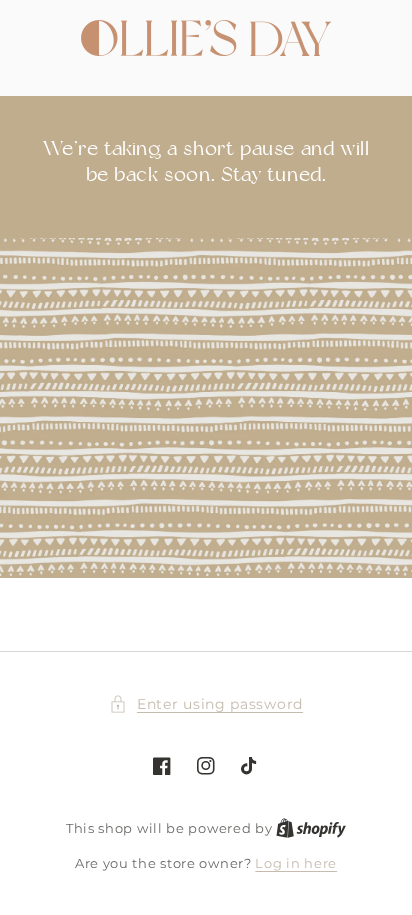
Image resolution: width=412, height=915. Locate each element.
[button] (206, 704)
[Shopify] (311, 828)
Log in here (296, 863)
